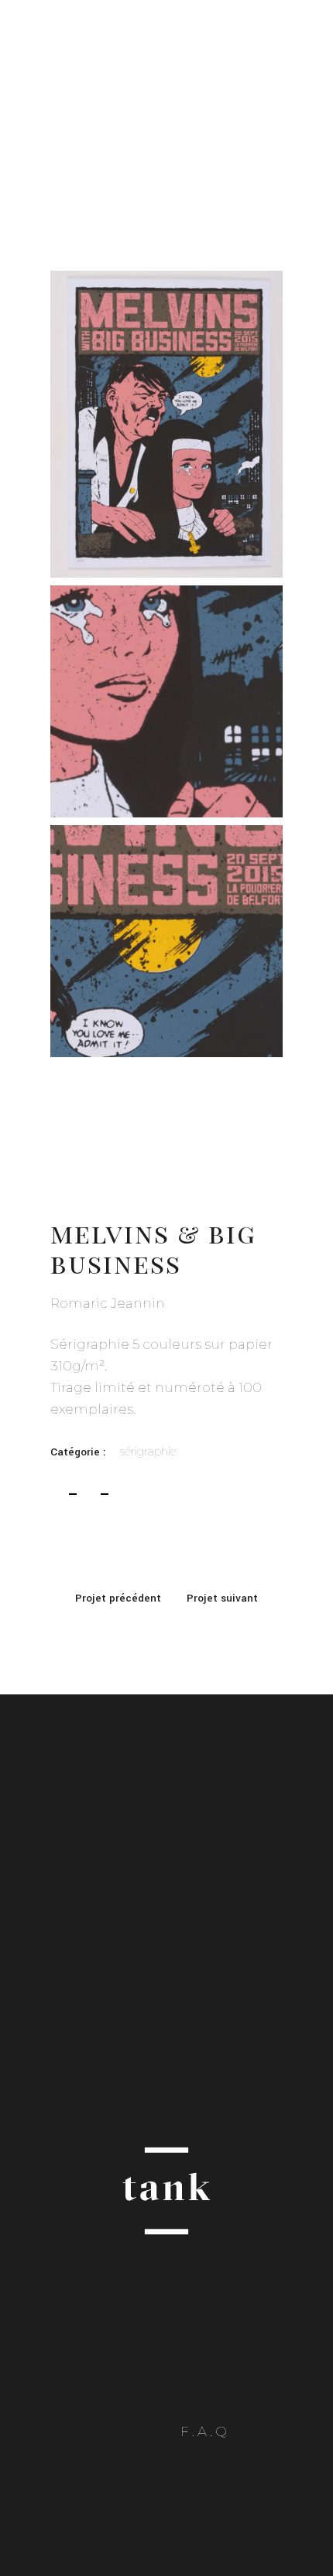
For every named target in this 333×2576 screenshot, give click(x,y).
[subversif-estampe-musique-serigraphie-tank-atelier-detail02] (166, 940)
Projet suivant (222, 1598)
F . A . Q (204, 2431)
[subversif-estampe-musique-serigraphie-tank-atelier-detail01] (166, 701)
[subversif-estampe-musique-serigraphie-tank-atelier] (166, 424)
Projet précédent (118, 1598)
